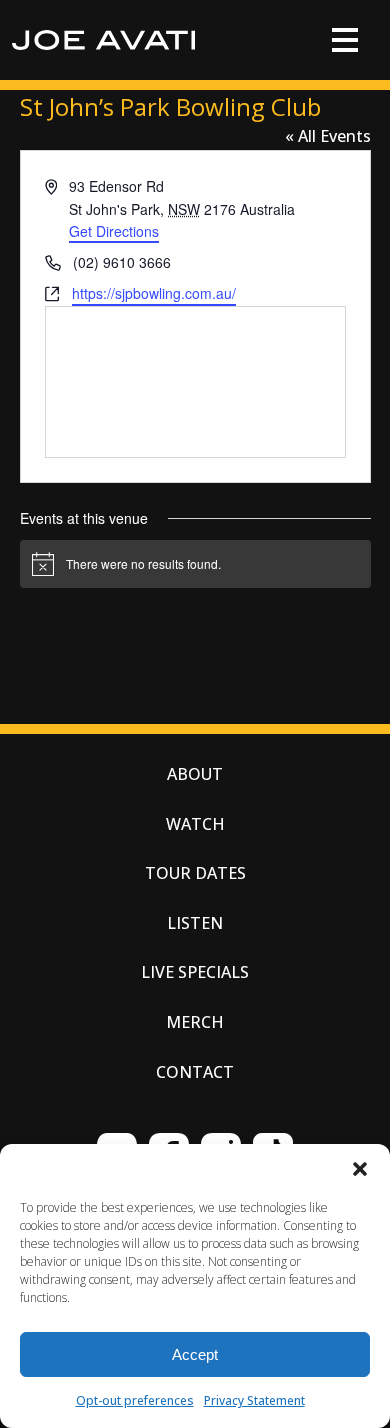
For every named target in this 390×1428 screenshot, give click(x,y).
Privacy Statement (254, 1400)
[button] (360, 1169)
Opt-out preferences (135, 1400)
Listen (195, 923)
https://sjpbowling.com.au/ (154, 293)
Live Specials (195, 972)
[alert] (195, 564)
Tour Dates (195, 873)
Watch (195, 824)
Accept (195, 1354)
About (195, 774)
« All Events (328, 136)
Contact (195, 1072)
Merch (195, 1022)
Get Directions (114, 231)
